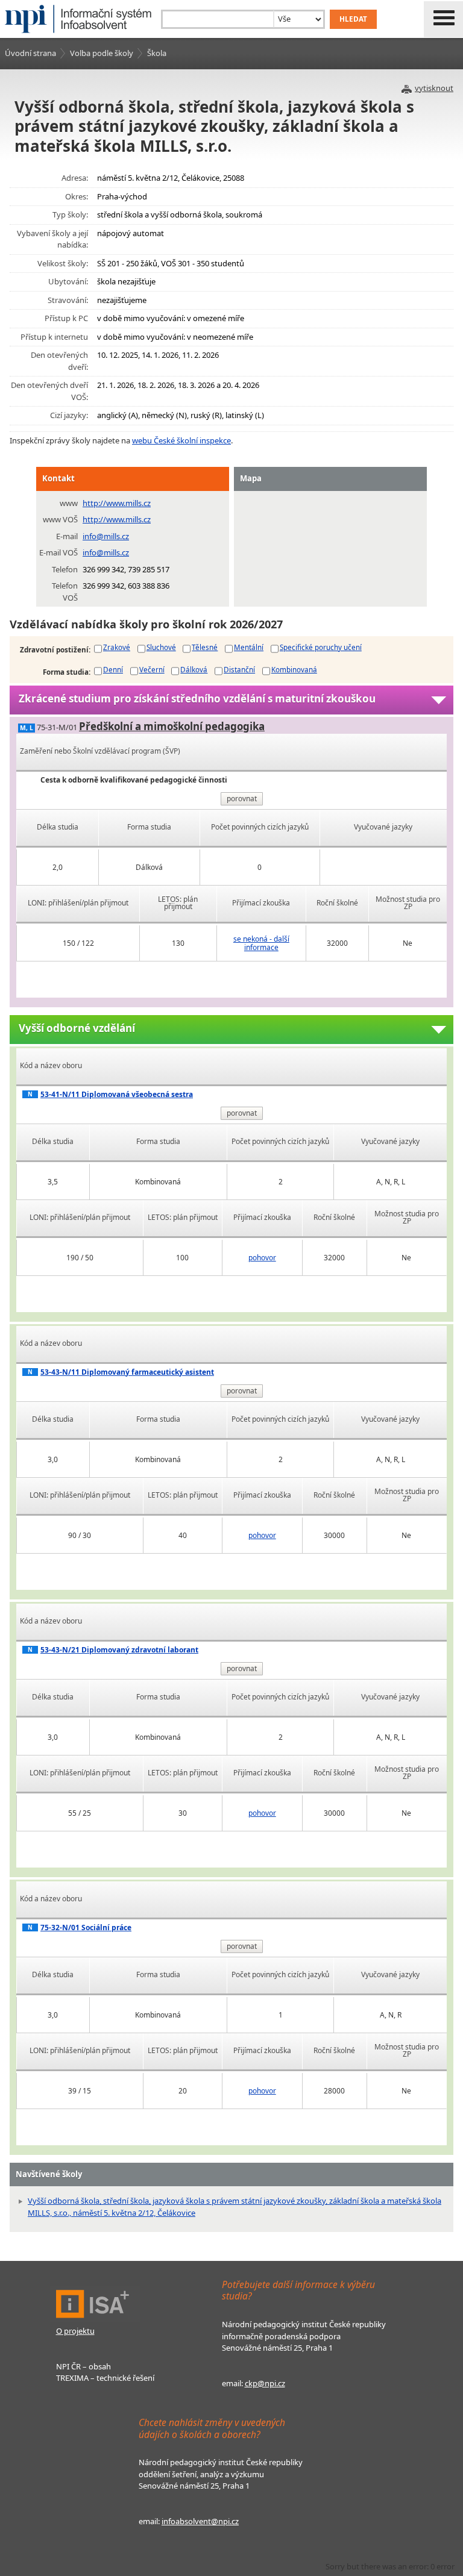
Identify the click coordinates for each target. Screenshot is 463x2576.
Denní (113, 669)
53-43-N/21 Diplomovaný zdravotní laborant (119, 1650)
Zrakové (117, 647)
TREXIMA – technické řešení (105, 2378)
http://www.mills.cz (117, 503)
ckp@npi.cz (265, 2383)
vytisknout (434, 88)
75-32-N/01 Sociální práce (86, 1927)
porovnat (242, 799)
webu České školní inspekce (181, 440)
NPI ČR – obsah (83, 2366)
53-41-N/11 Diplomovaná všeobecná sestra (117, 1094)
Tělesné (205, 647)
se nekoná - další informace (261, 943)
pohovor (262, 1258)
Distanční (239, 669)
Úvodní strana (30, 53)
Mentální (249, 647)
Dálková (194, 669)
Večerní (152, 669)
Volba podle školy (102, 53)
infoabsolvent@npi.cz (200, 2521)
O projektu (75, 2331)
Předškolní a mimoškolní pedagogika (172, 726)
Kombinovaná (294, 669)
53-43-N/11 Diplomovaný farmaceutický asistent (127, 1372)
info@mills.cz (106, 536)
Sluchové (161, 647)
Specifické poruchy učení (321, 647)
